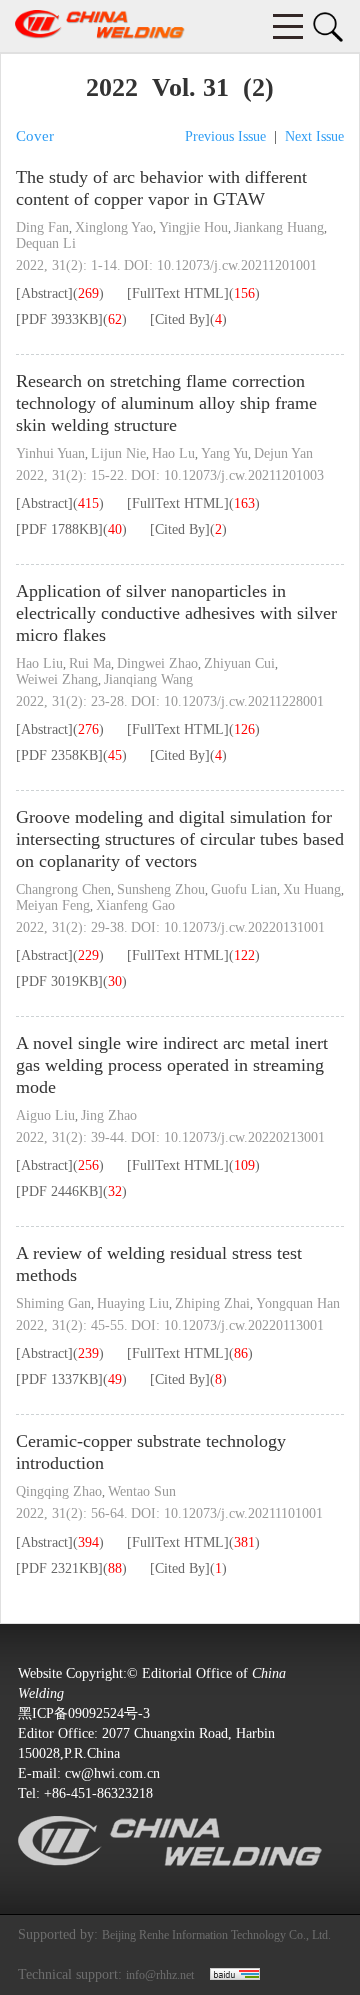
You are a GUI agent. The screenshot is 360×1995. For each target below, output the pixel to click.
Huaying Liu (133, 1303)
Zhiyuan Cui (239, 663)
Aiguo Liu (45, 1115)
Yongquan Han (298, 1303)
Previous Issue (225, 136)
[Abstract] (44, 293)
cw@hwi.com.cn (112, 1773)
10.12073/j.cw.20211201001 (237, 265)
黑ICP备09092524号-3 (84, 1713)
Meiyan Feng (53, 905)
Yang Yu (224, 453)
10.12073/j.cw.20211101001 (243, 1513)
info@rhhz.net (160, 1975)
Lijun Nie (118, 453)
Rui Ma (90, 663)
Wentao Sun (142, 1491)
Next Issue (314, 136)
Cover (35, 136)
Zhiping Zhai (212, 1303)
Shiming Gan (53, 1303)
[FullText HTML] (178, 293)
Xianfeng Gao (135, 905)
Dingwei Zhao (157, 663)
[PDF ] (59, 319)
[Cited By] (180, 319)
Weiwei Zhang (57, 679)
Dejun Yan (283, 453)
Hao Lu (173, 453)
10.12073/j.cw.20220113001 (244, 1325)
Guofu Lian (244, 889)
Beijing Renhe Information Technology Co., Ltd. (216, 1935)
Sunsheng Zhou (161, 889)
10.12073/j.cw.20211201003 (244, 475)
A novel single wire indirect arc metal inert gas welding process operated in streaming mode (172, 1065)
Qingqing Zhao (59, 1491)
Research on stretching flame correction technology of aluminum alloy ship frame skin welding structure (166, 403)
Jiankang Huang (279, 227)
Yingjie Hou (193, 227)
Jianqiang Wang (148, 679)
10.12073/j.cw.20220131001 (244, 927)
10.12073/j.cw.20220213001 (244, 1137)
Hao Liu (39, 663)
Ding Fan (42, 227)
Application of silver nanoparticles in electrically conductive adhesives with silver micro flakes (176, 613)
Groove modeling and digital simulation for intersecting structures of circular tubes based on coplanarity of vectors (180, 839)
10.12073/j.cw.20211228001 (244, 701)
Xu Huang (312, 889)
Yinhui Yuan (50, 453)
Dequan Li (46, 243)
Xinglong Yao (114, 227)
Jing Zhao (109, 1115)
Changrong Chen (63, 889)
